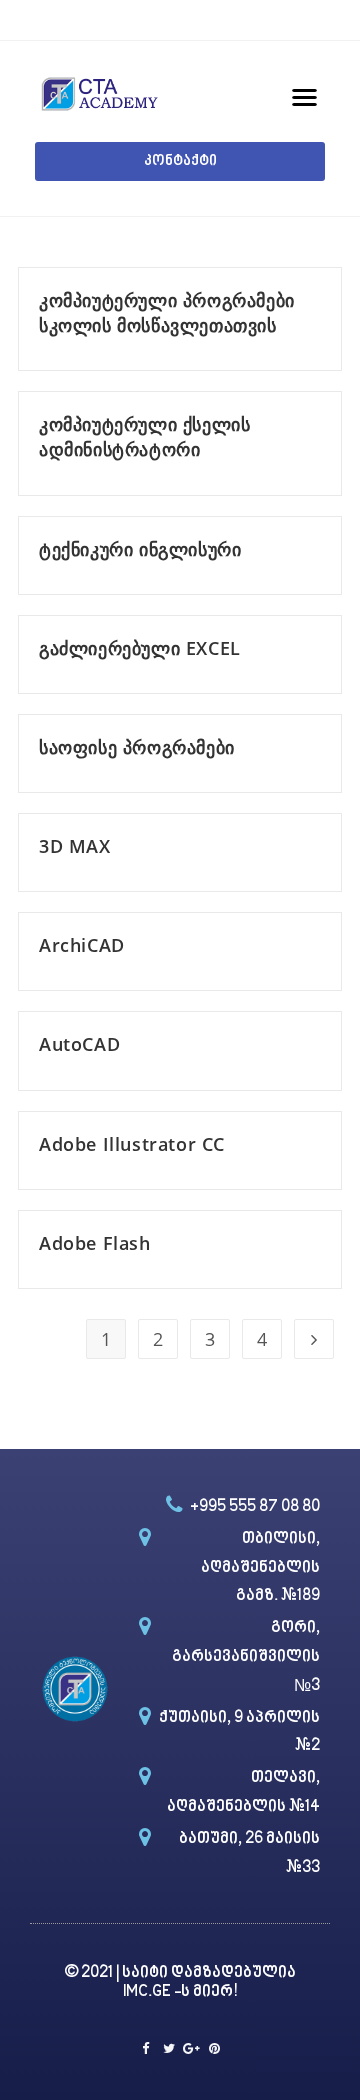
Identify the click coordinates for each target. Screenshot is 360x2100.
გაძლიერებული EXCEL (140, 648)
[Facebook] (145, 2048)
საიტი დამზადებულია (209, 1973)
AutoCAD (79, 1044)
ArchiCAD (82, 945)
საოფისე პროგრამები (137, 747)
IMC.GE (148, 1992)
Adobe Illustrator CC (132, 1144)
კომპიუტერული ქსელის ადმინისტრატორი (144, 436)
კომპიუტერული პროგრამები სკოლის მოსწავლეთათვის (167, 312)
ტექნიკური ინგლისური (140, 549)
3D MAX (75, 846)
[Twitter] (168, 2048)
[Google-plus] (191, 2048)
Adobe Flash (95, 1243)
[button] (180, 161)
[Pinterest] (214, 2048)
